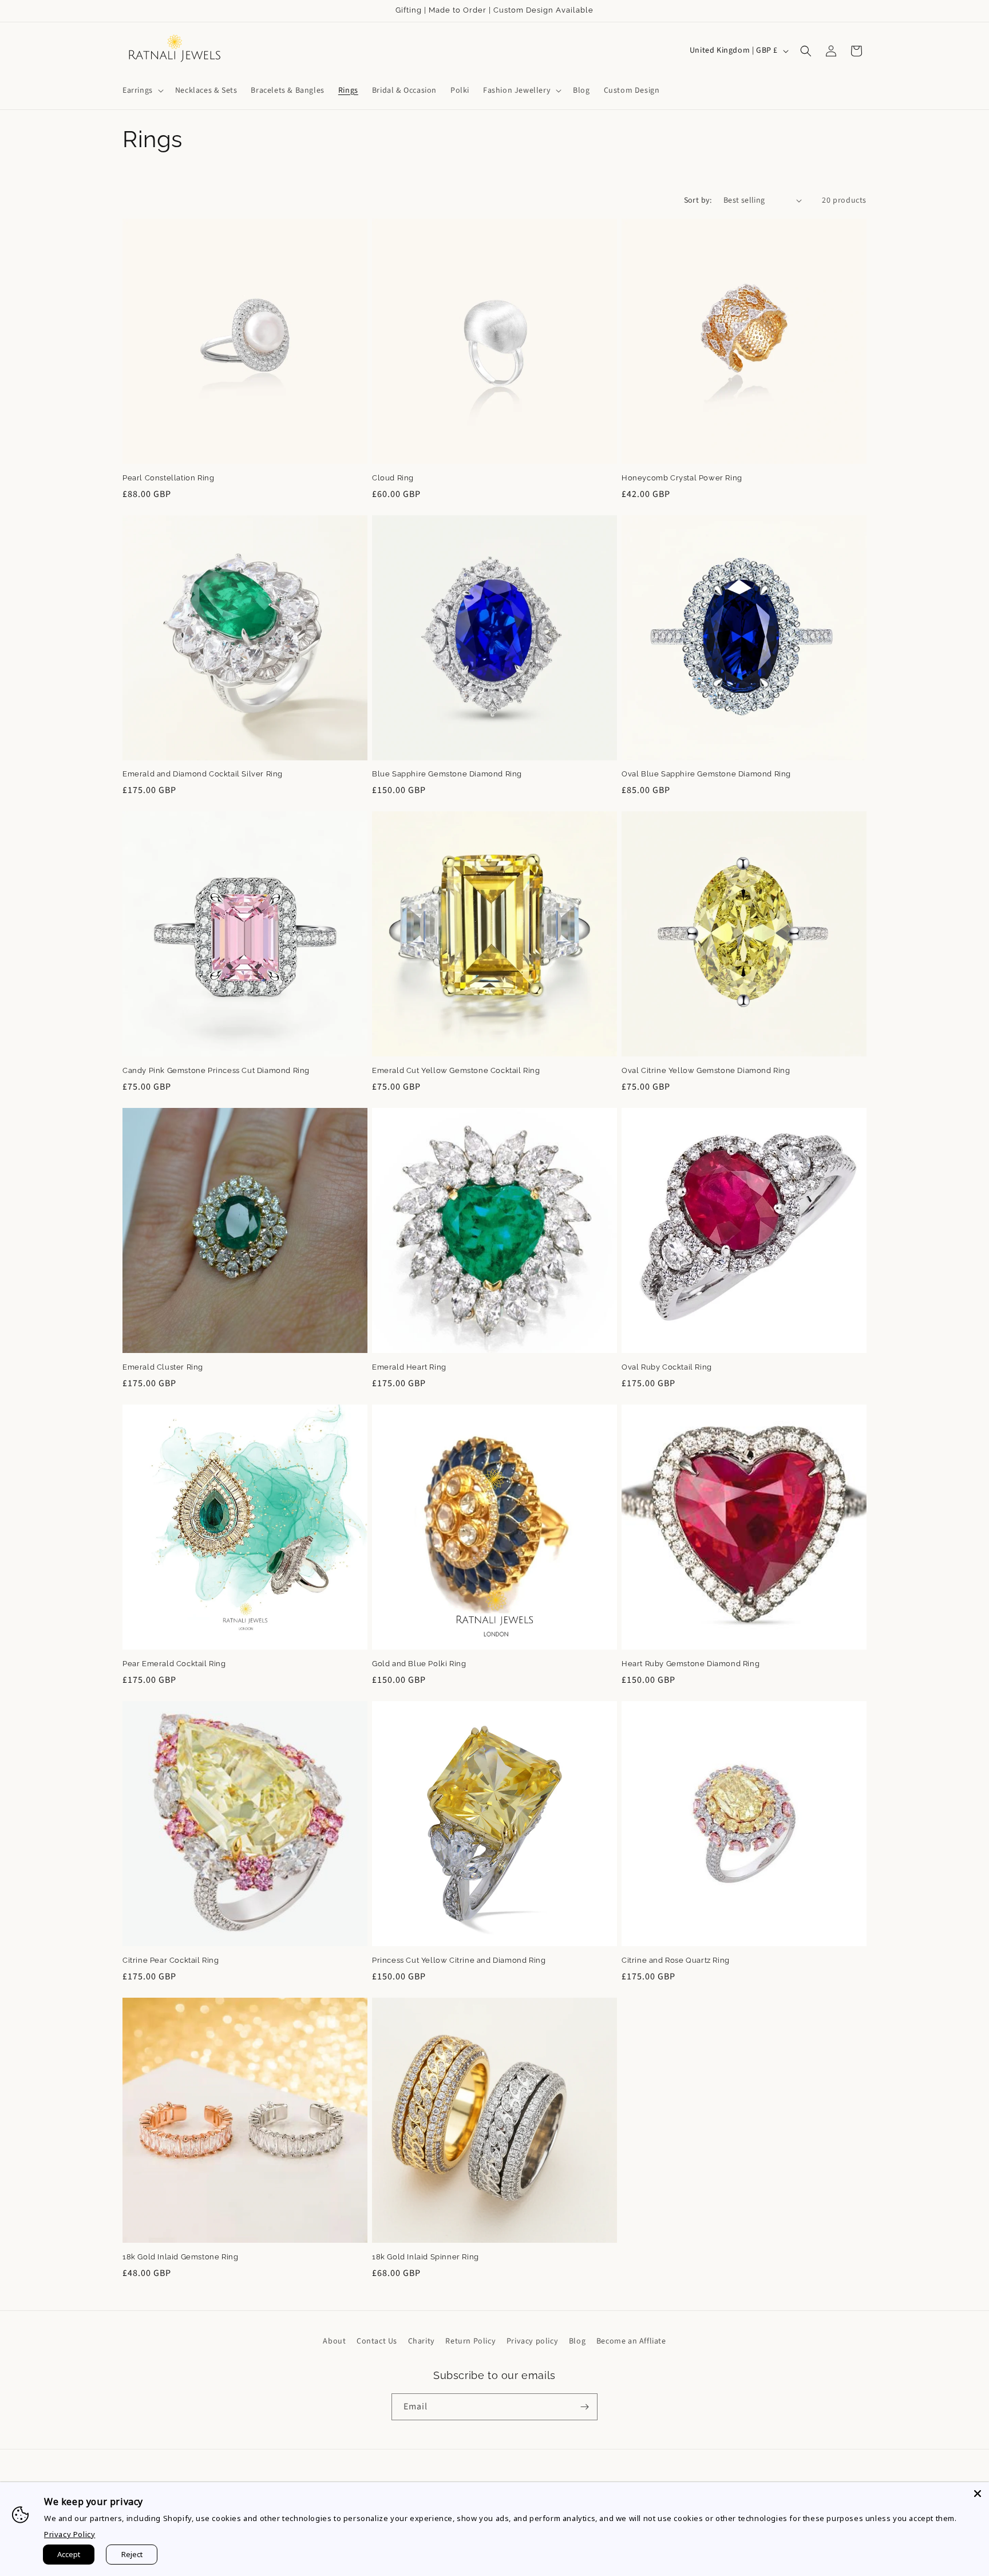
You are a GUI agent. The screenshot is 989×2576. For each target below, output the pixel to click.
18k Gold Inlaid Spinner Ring (426, 2257)
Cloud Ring (393, 478)
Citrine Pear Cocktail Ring (171, 1960)
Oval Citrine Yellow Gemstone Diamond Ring (706, 1070)
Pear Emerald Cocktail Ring (174, 1664)
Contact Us (377, 2341)
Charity (422, 2341)
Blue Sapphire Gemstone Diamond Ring (447, 774)
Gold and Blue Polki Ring (419, 1664)
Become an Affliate (631, 2341)
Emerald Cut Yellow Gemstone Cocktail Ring (456, 1070)
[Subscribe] (584, 2407)
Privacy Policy (70, 2534)
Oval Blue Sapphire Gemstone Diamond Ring (706, 774)
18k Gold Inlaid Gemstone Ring (180, 2257)
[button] (142, 90)
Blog (577, 2341)
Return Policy (470, 2341)
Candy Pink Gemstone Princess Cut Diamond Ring (216, 1070)
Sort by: (698, 200)
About (334, 2341)
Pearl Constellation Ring (168, 478)
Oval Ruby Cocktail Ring (667, 1367)
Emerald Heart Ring (409, 1367)
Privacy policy (532, 2341)
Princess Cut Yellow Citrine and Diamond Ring (459, 1960)
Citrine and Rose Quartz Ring (676, 1960)
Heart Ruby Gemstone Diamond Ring (691, 1664)
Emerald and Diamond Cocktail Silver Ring (203, 774)
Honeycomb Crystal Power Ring (682, 478)
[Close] (978, 2494)
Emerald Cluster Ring (163, 1367)
